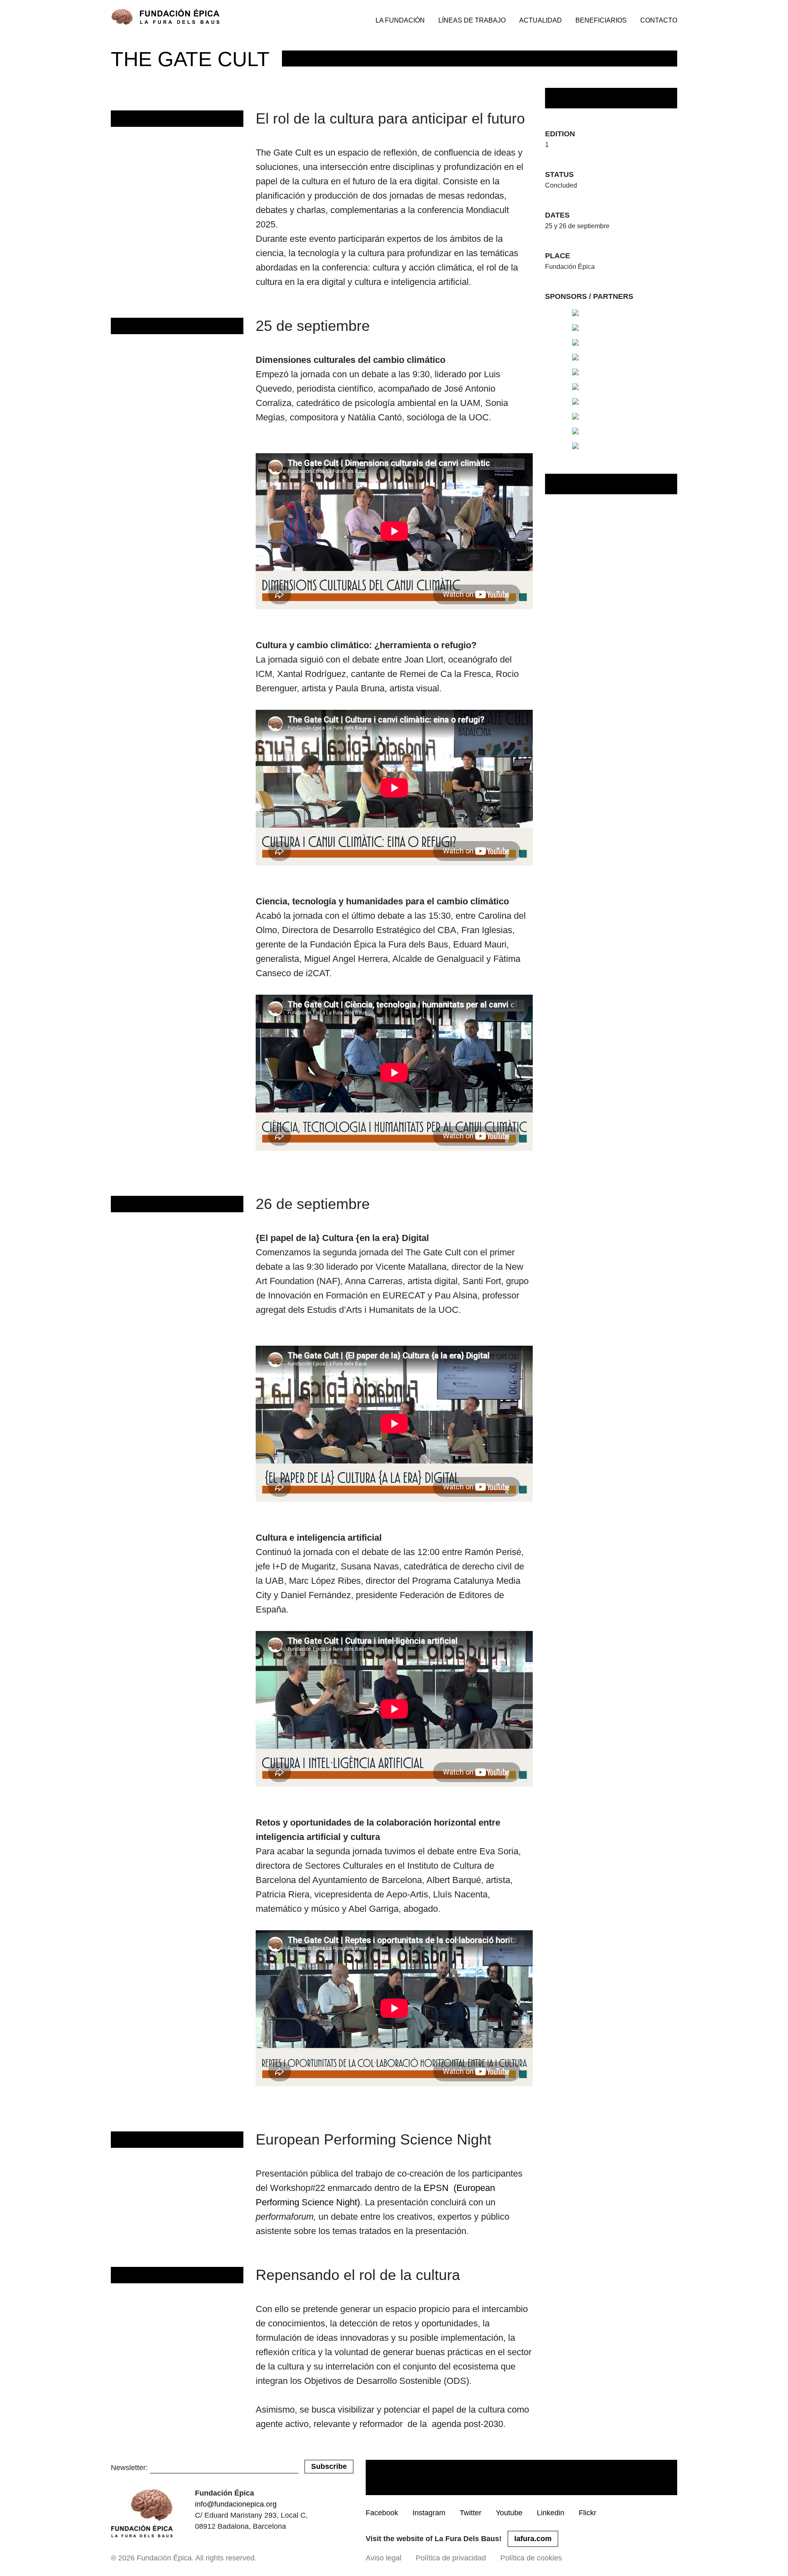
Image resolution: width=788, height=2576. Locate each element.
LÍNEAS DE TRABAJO (472, 20)
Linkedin (551, 2513)
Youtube (509, 2513)
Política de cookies (531, 2558)
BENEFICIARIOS (601, 20)
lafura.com (533, 2539)
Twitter (471, 2513)
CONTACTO (659, 20)
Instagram (429, 2513)
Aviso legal (384, 2558)
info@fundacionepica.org (236, 2504)
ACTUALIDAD (541, 20)
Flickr (588, 2513)
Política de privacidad (451, 2558)
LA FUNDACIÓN (400, 20)
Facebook (382, 2513)
